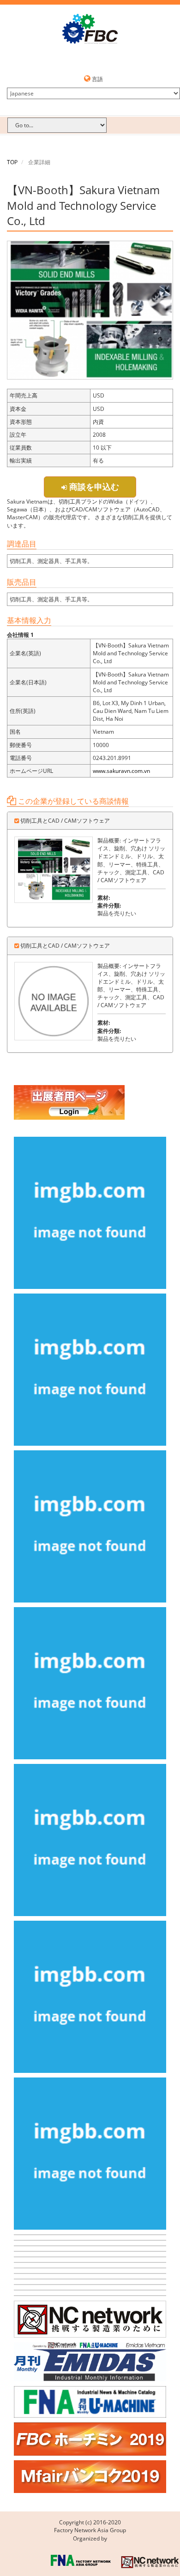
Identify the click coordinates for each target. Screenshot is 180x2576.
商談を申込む (93, 487)
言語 (97, 79)
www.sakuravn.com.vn (121, 771)
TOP (12, 162)
